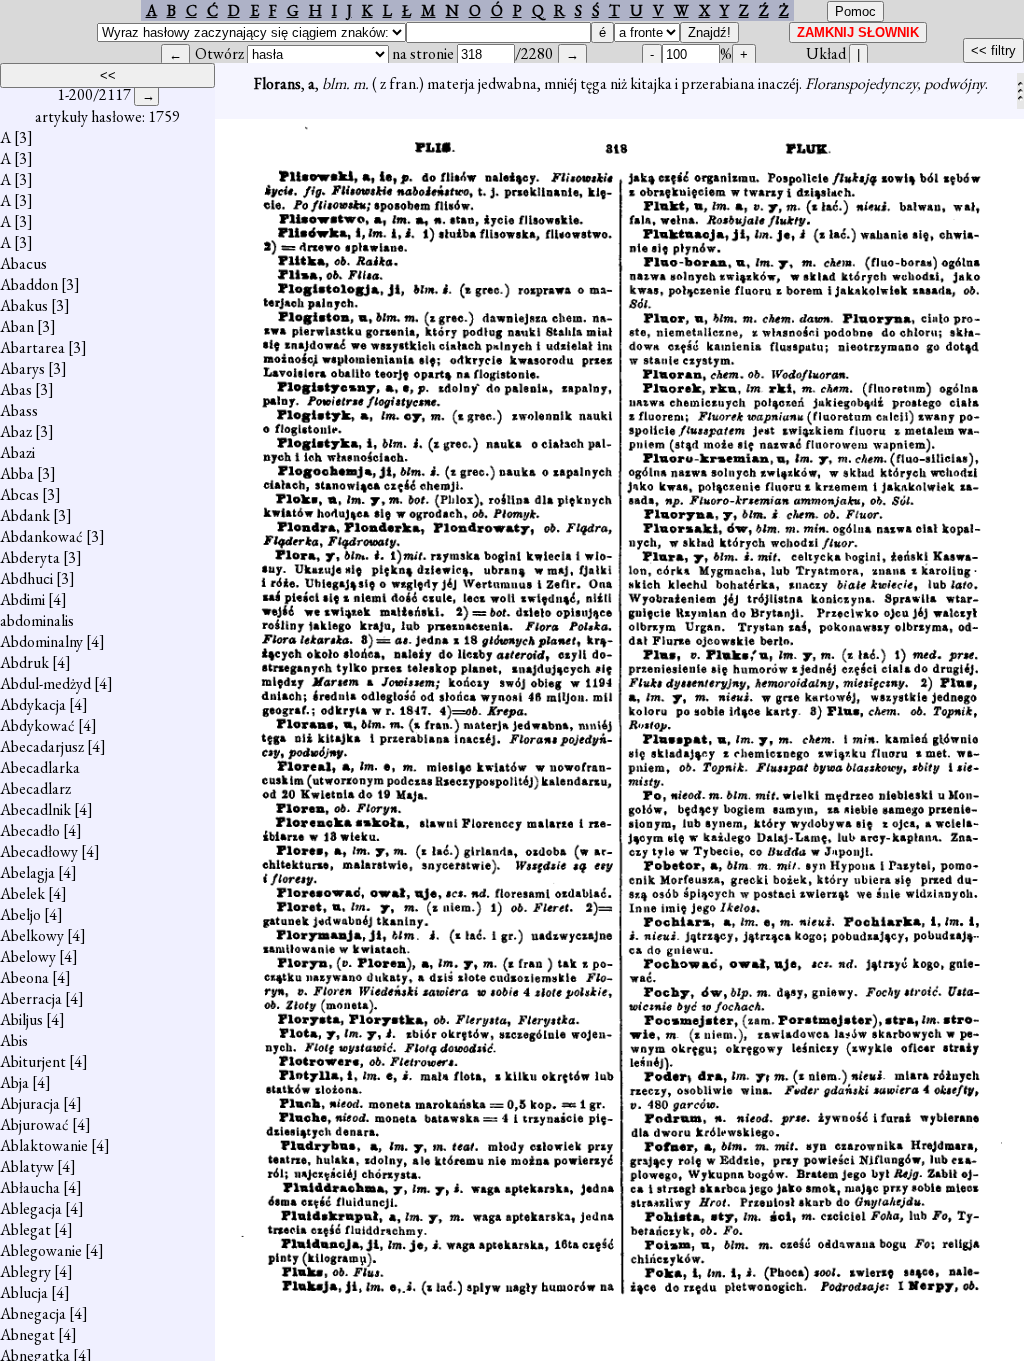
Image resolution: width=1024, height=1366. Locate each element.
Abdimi (22, 599)
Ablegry (25, 1271)
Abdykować (37, 725)
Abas (16, 389)
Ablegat (25, 1229)
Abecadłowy (39, 851)
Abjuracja (30, 1103)
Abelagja (27, 872)
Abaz (16, 431)
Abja (14, 1082)
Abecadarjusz (42, 746)
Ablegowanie (41, 1250)
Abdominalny (41, 641)
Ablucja (24, 1292)
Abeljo (20, 914)
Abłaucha (30, 1187)
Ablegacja (31, 1208)
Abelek (22, 893)
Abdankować (41, 536)
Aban (17, 326)
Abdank (25, 515)
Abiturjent (33, 1061)
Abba (17, 473)
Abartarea (32, 347)
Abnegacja (33, 1313)
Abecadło (30, 830)
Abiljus (21, 1019)
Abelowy (28, 956)
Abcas (19, 494)
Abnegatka (35, 1355)
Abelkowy (32, 935)
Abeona (24, 977)
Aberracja (31, 998)
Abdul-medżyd (45, 683)
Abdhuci (26, 578)
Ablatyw (27, 1166)
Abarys (22, 368)
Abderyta (30, 557)
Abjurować (34, 1124)
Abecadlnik (35, 809)
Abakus (24, 305)
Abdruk (24, 662)
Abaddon (29, 284)
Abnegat (27, 1334)
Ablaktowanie (44, 1145)
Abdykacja (33, 704)
